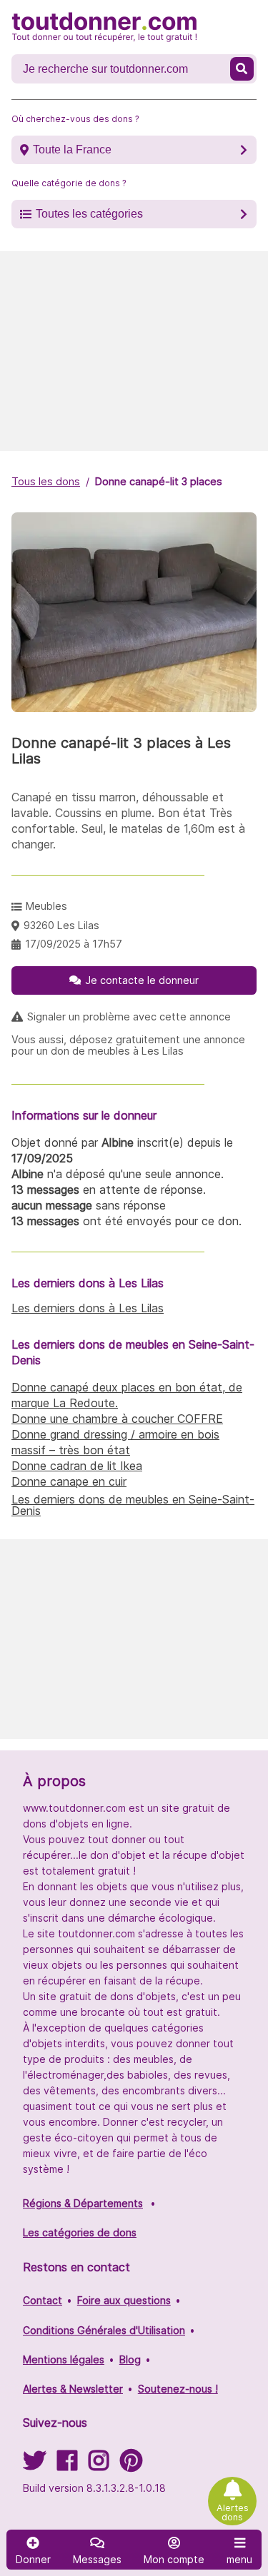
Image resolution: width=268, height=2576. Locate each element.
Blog (130, 2359)
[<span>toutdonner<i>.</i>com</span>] (104, 27)
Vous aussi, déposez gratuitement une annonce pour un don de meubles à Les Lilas (128, 1045)
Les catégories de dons (80, 2232)
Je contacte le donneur (142, 980)
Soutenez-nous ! (178, 2389)
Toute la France (72, 149)
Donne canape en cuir (69, 1481)
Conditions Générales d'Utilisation (104, 2330)
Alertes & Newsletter (73, 2389)
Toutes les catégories (89, 214)
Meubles (46, 906)
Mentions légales (64, 2359)
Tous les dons (46, 481)
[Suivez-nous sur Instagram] (99, 2465)
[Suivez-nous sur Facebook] (67, 2465)
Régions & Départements (83, 2203)
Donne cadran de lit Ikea (77, 1466)
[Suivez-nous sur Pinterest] (131, 2465)
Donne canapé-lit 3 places (159, 481)
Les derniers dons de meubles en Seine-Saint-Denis (133, 1505)
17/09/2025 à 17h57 (74, 944)
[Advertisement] (134, 351)
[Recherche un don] (242, 69)
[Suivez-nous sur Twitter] (34, 2465)
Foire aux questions (124, 2300)
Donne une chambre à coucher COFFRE (117, 1419)
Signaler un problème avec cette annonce (129, 1017)
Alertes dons (233, 2512)
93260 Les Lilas (61, 925)
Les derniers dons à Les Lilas (88, 1308)
